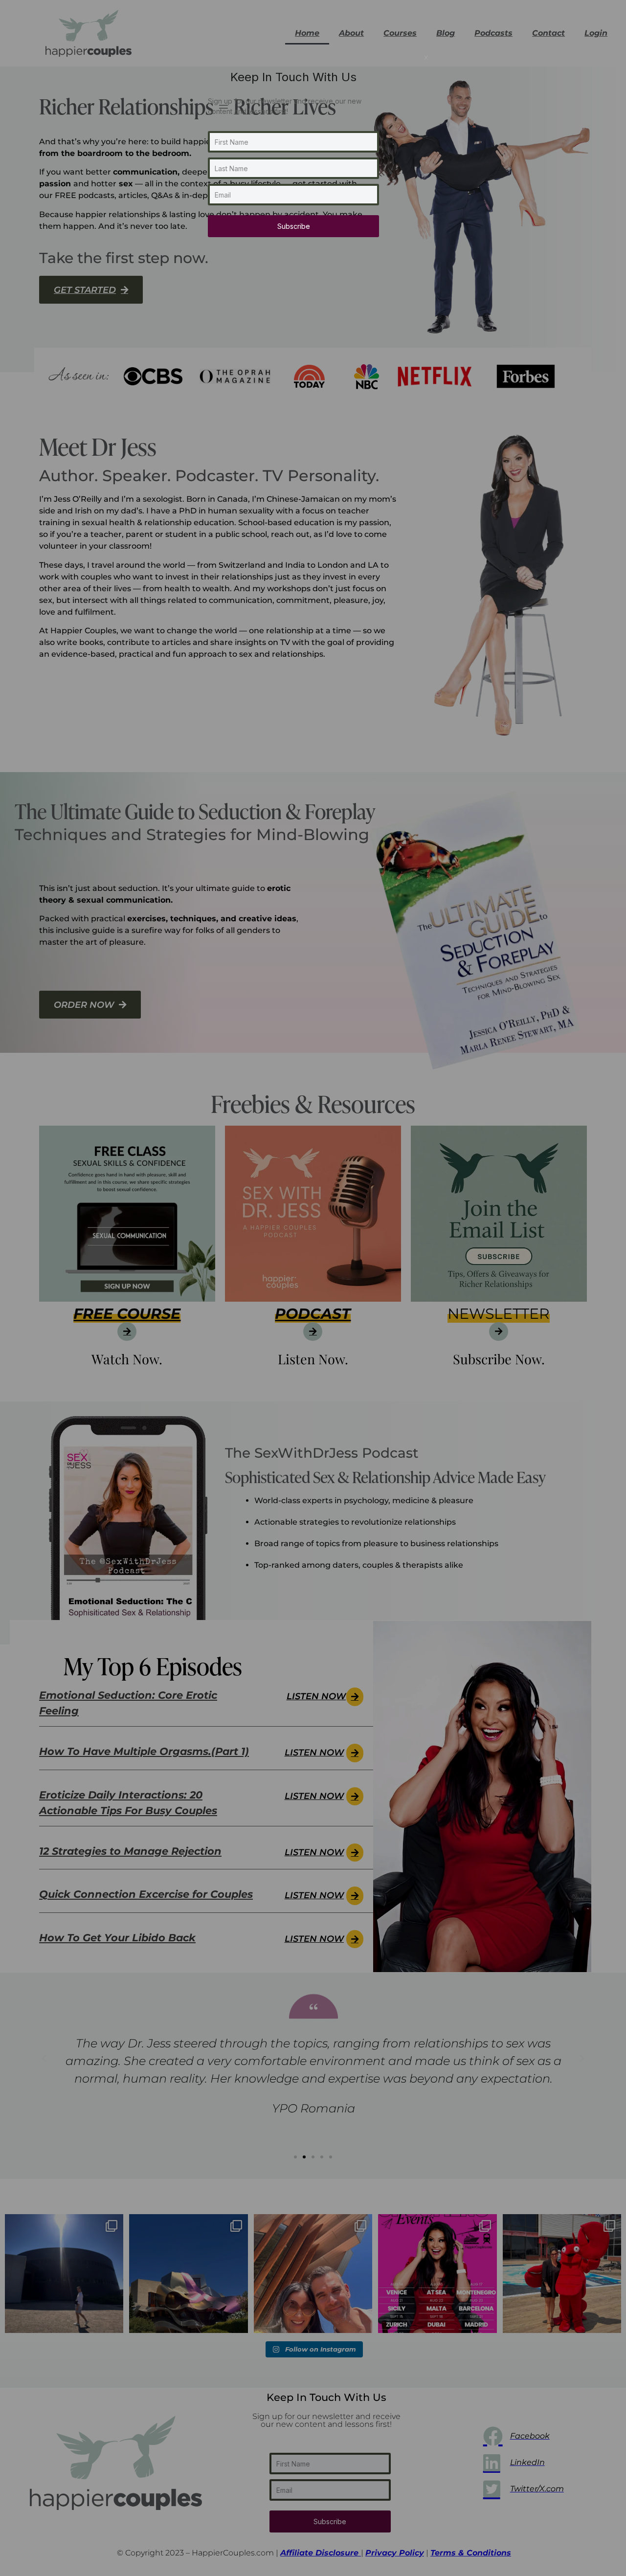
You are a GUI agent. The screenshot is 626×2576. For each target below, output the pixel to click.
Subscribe (294, 226)
